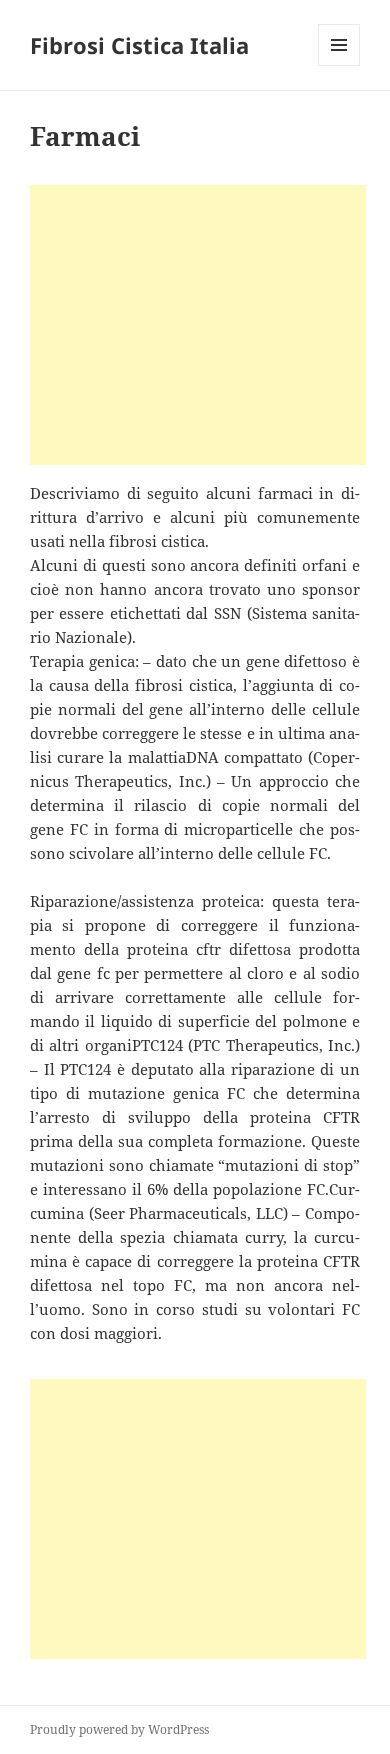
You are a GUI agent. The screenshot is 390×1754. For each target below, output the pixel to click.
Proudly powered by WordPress (119, 1729)
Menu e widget (339, 65)
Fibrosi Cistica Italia (139, 45)
